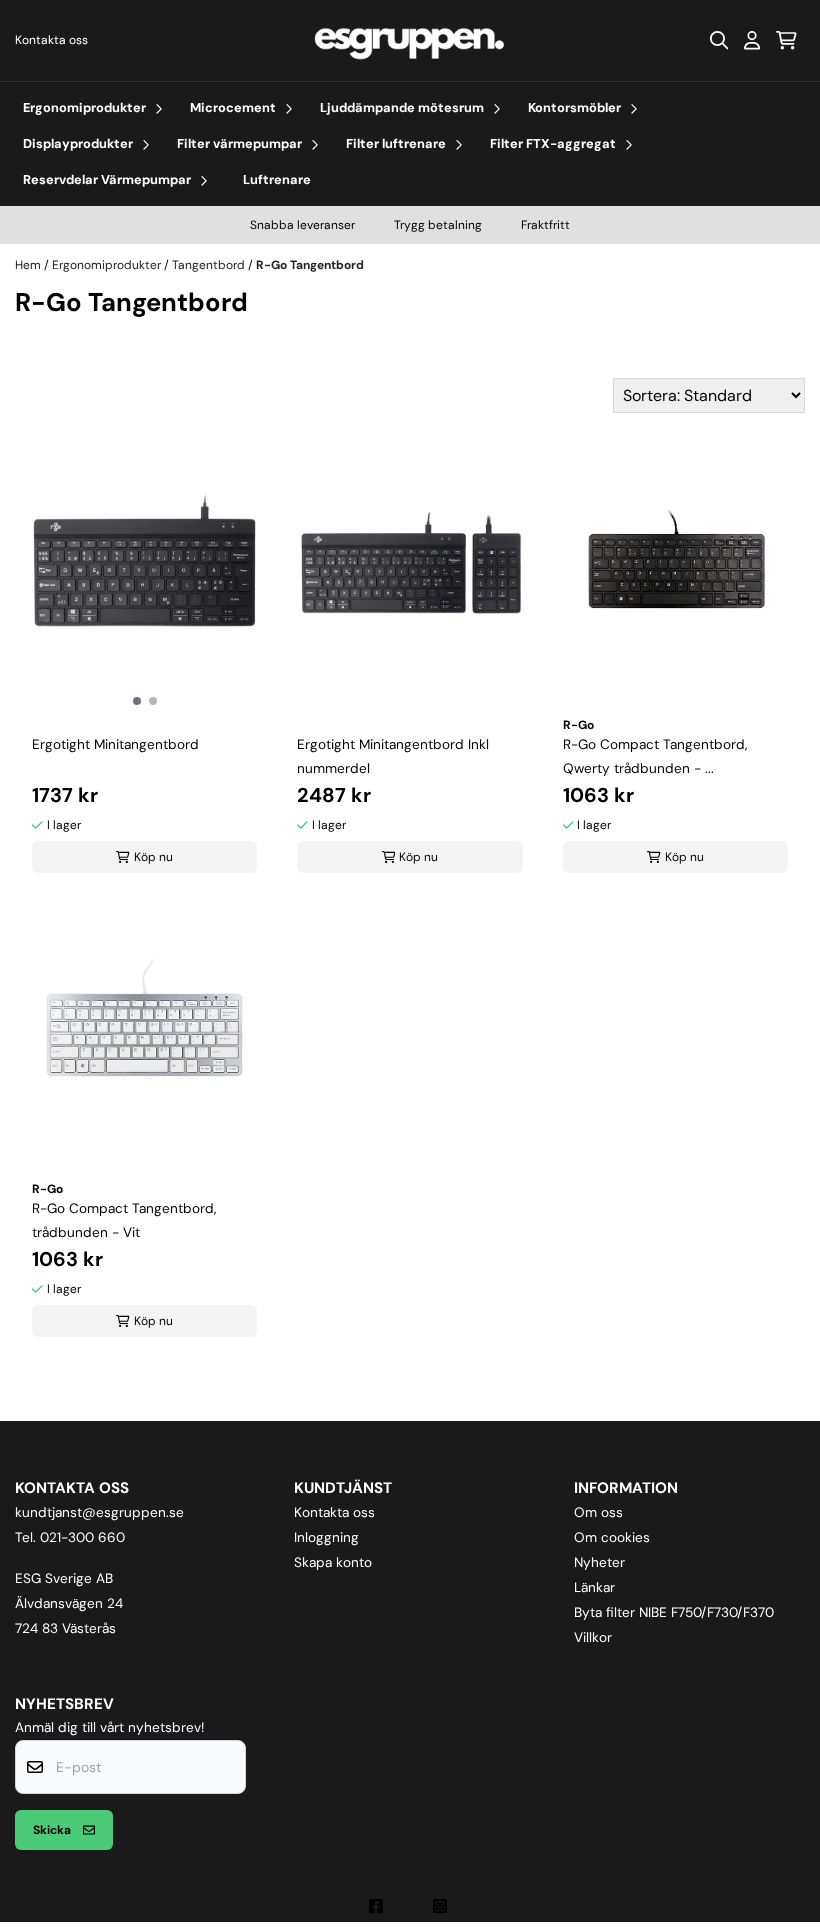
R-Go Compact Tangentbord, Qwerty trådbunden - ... (655, 756)
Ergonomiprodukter (108, 265)
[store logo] (410, 40)
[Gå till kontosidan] (752, 40)
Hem (29, 265)
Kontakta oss (51, 40)
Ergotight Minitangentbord (115, 744)
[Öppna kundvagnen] (786, 40)
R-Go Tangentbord (310, 265)
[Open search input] (719, 40)
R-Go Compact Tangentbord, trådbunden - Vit (124, 1220)
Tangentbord (210, 265)
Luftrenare (277, 179)
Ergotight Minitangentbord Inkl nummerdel (393, 756)
